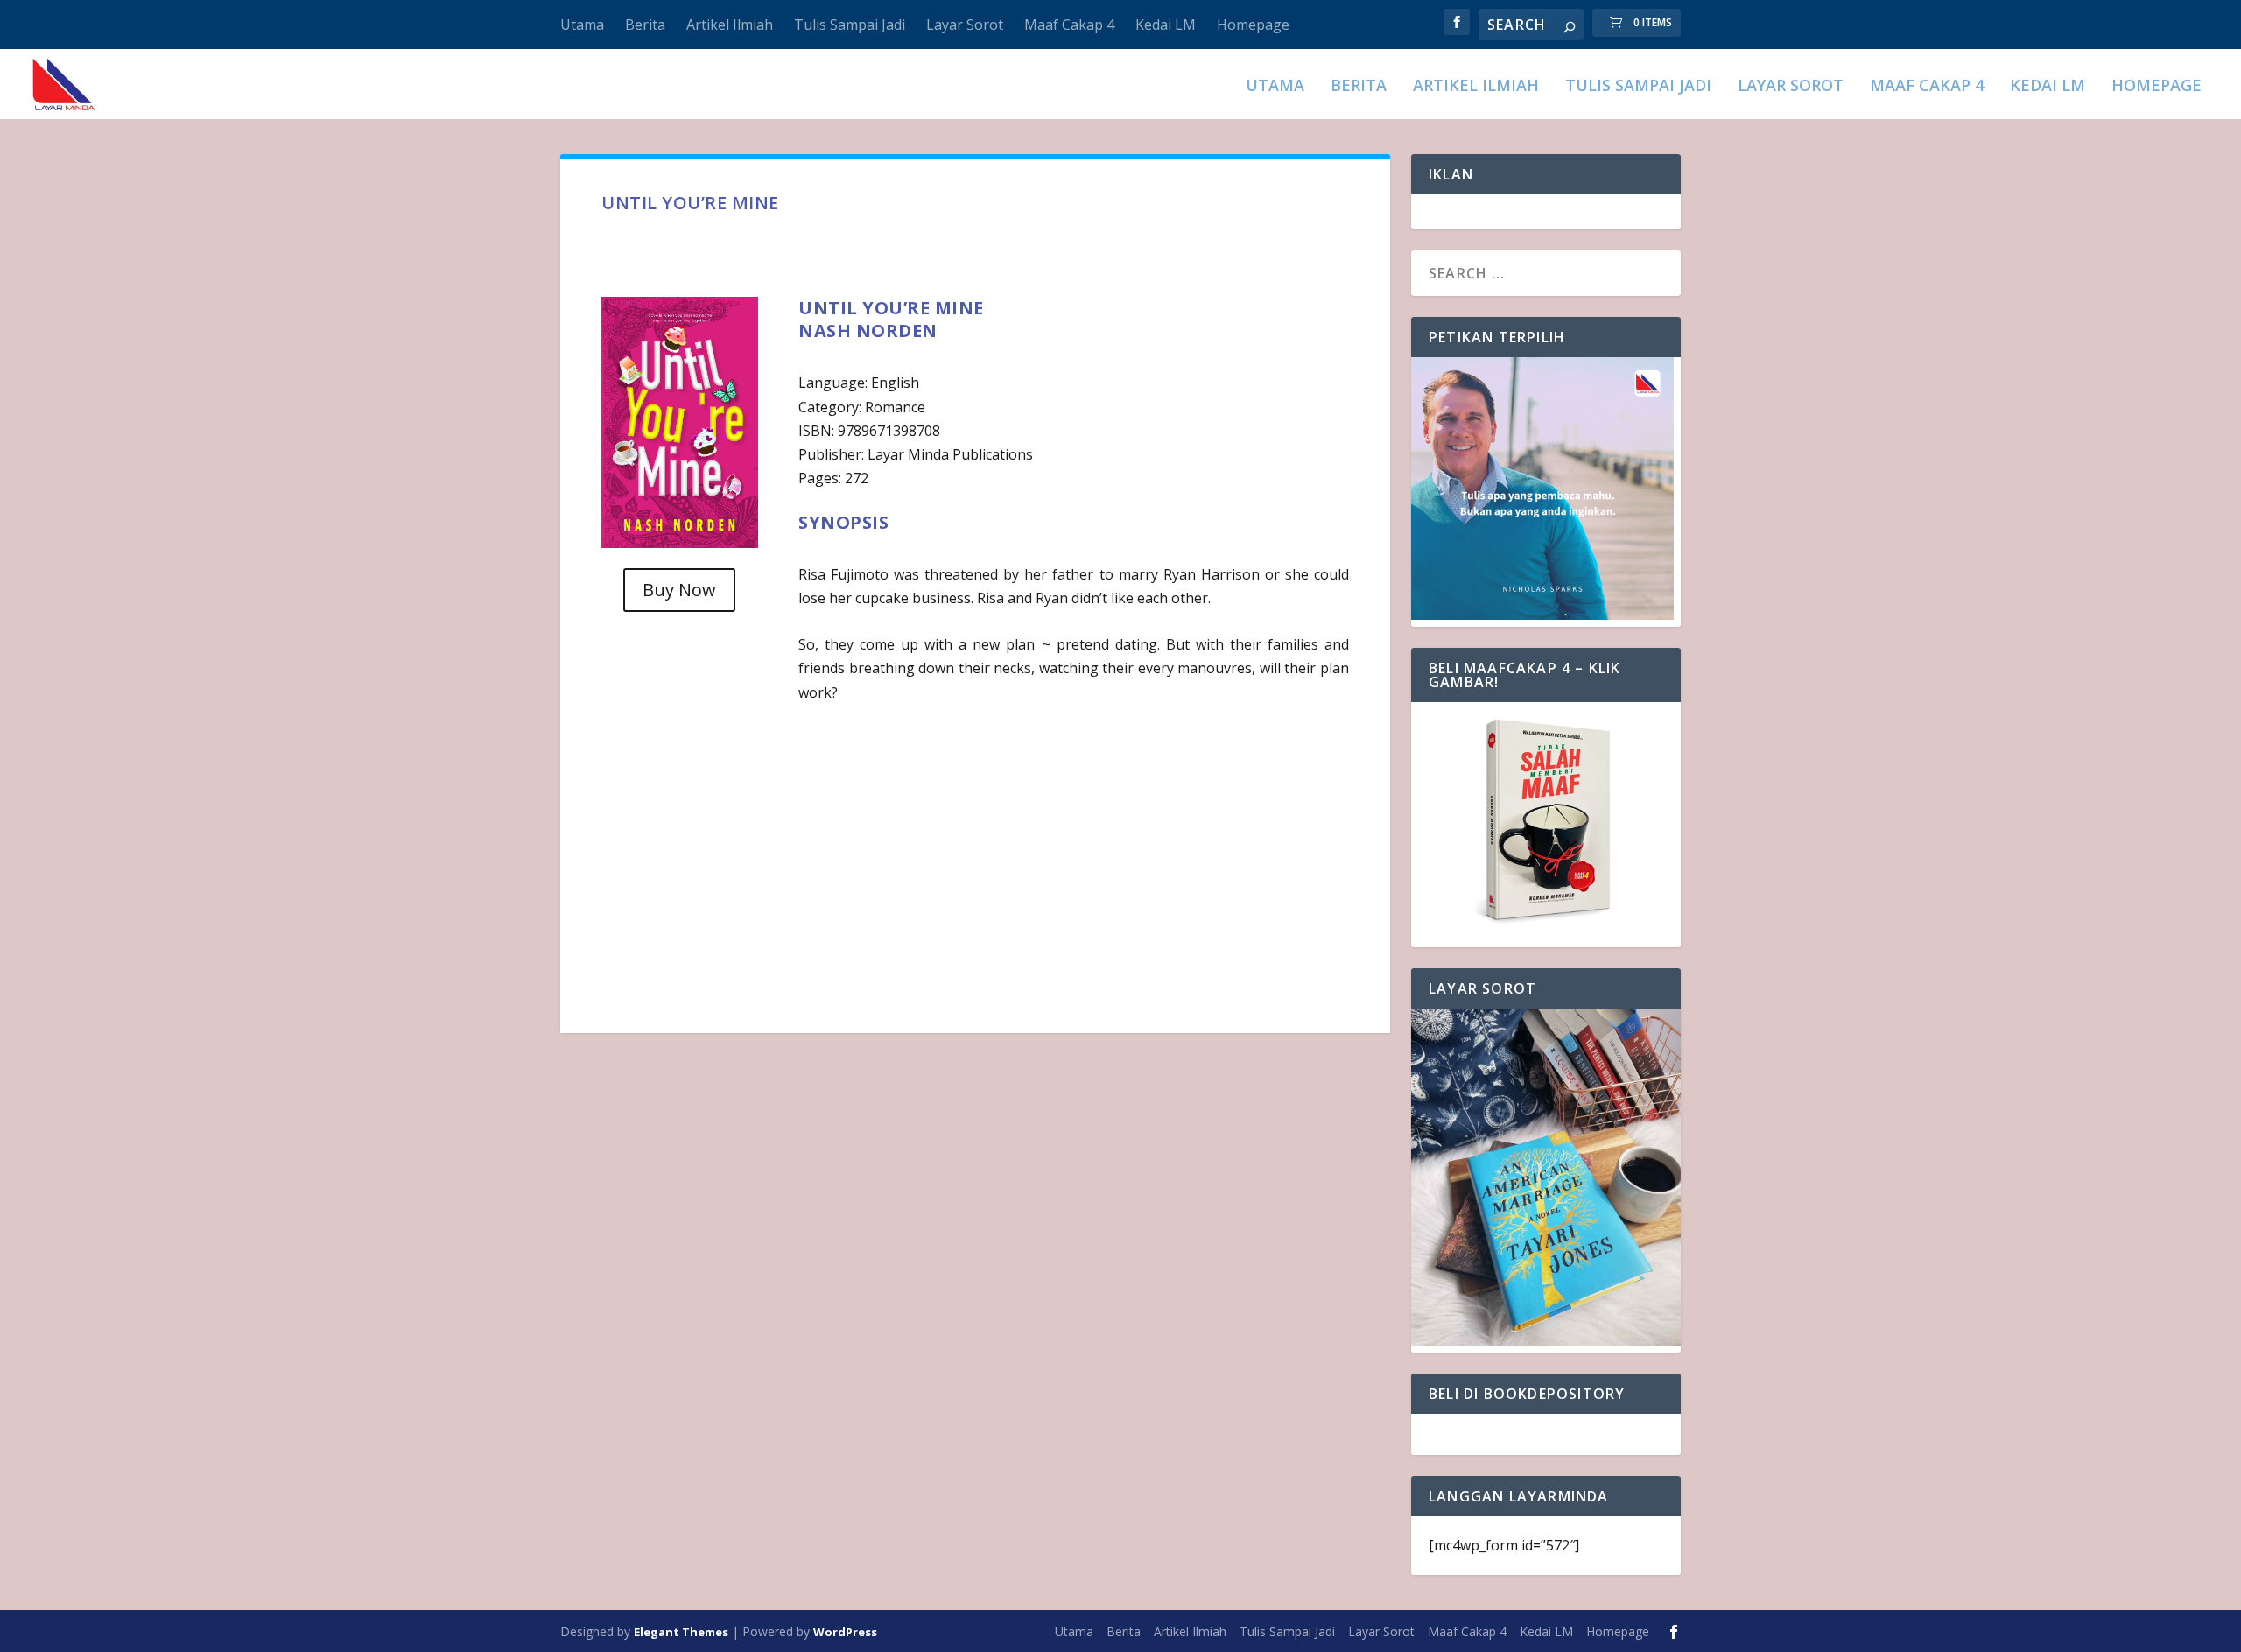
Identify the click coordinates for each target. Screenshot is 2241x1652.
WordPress (845, 1632)
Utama (582, 25)
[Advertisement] (975, 861)
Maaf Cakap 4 (1069, 25)
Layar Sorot (965, 25)
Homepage (1253, 25)
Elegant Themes (681, 1632)
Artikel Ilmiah (730, 25)
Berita (645, 25)
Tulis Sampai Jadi (850, 25)
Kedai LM (1166, 25)
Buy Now (679, 590)
